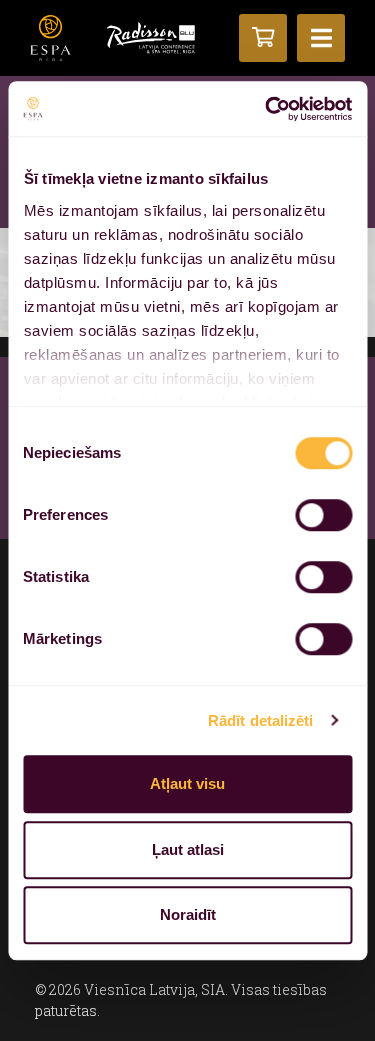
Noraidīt (188, 914)
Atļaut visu (187, 783)
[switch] (323, 515)
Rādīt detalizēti (261, 720)
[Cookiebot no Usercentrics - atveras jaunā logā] (267, 109)
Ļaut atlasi (188, 849)
